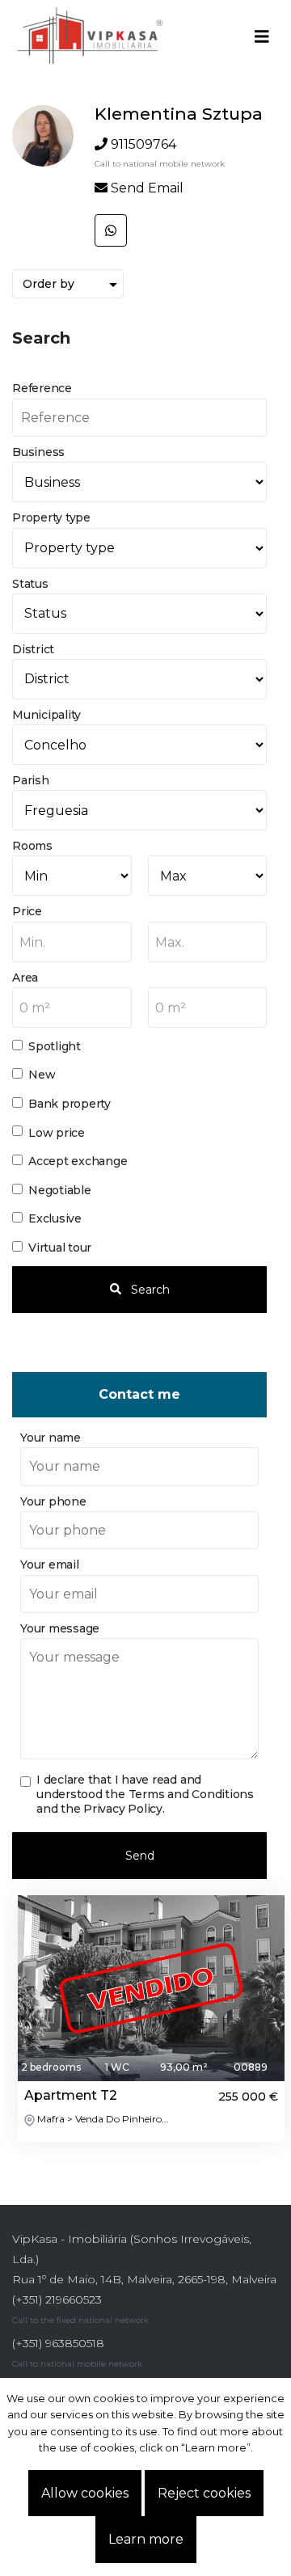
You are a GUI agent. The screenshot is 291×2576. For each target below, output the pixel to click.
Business (38, 452)
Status (30, 584)
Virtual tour (60, 1248)
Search (149, 1290)
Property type (51, 517)
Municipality (46, 715)
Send (140, 1856)
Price (27, 911)
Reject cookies (204, 2493)
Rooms (32, 846)
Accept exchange (78, 1161)
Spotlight (55, 1046)
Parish (31, 780)
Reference (42, 388)
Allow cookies (85, 2493)
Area (25, 978)
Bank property (70, 1104)
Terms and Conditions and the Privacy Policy (145, 1801)
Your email (50, 1565)
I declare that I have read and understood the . (145, 1794)
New (42, 1075)
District (33, 649)
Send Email (147, 188)
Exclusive (55, 1218)
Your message (60, 1628)
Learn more (146, 2539)
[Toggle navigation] (262, 36)
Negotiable (60, 1190)
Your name (51, 1438)
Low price (57, 1133)
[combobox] (72, 942)
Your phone (53, 1501)
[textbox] (72, 943)
